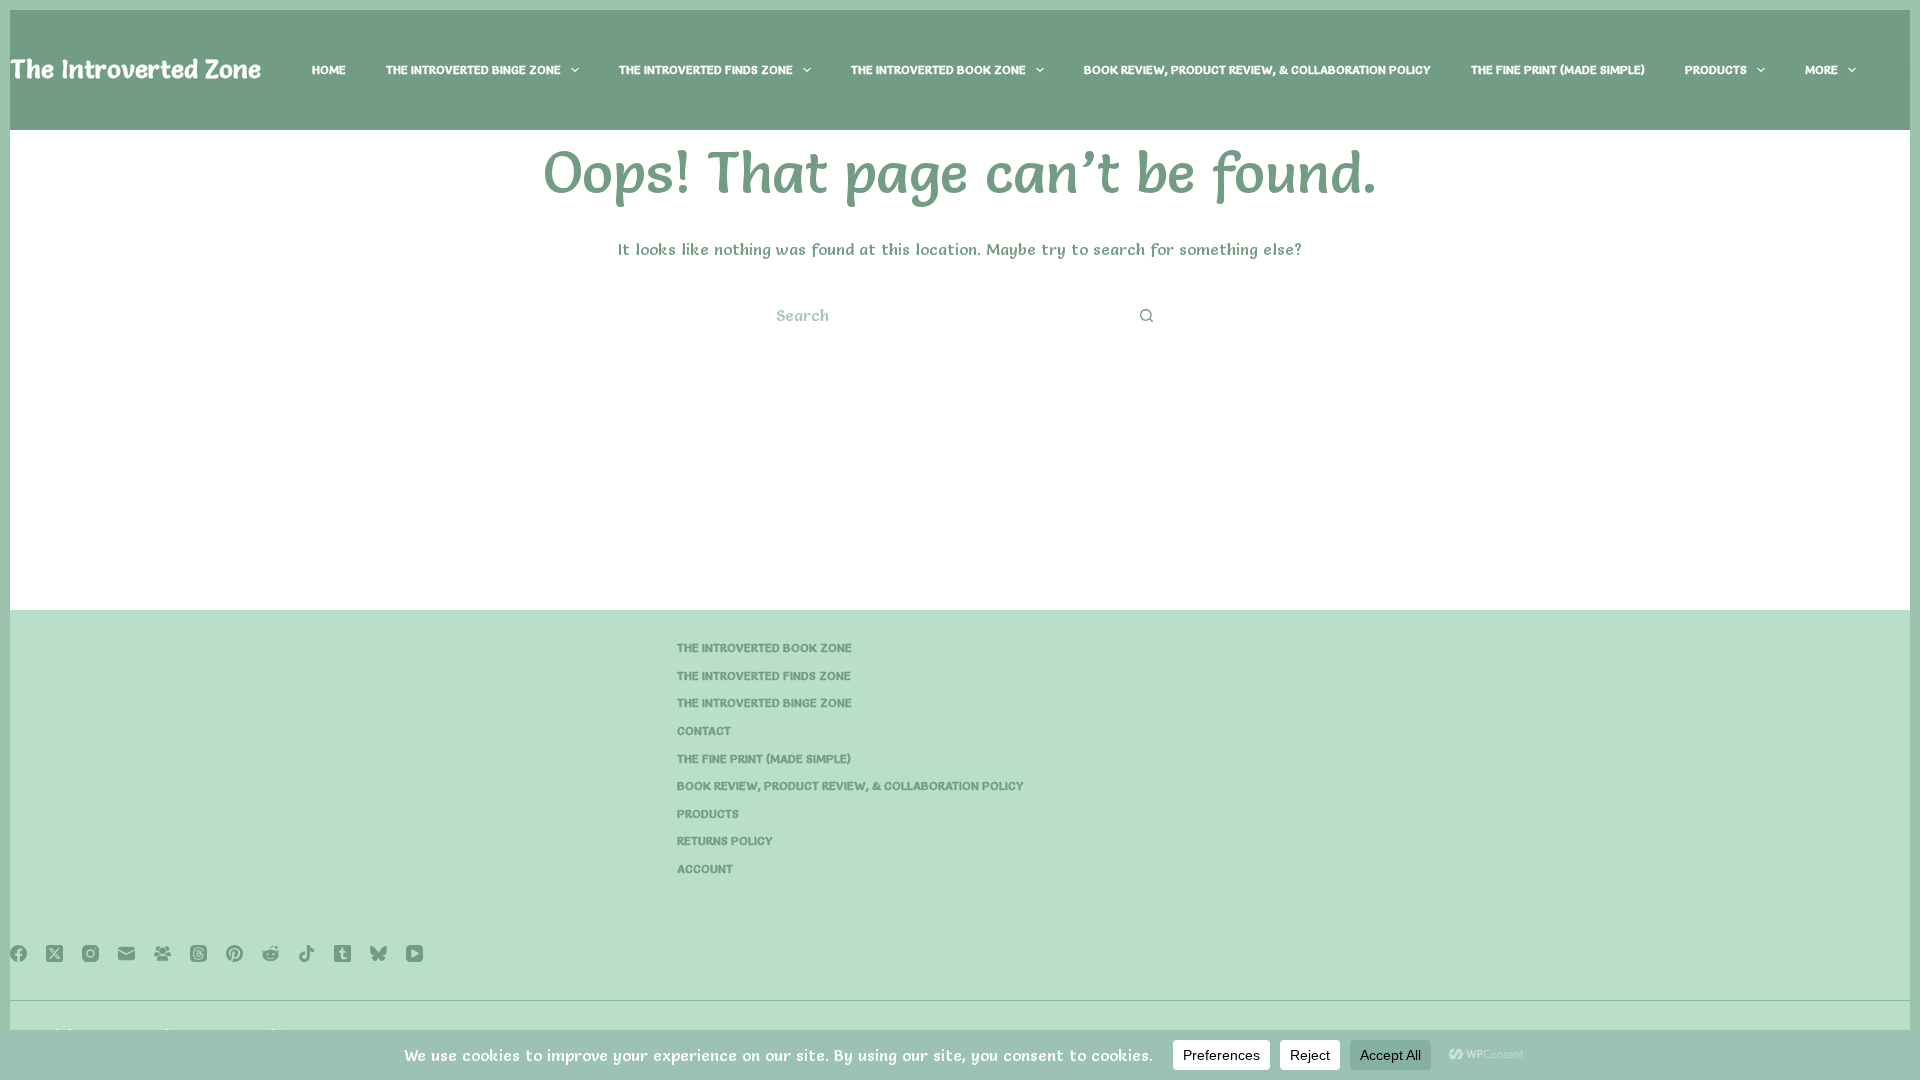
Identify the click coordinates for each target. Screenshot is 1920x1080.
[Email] (126, 953)
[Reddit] (270, 953)
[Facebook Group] (162, 953)
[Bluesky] (378, 953)
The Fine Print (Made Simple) (1558, 69)
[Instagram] (90, 953)
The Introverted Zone (135, 69)
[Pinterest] (234, 953)
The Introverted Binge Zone (473, 69)
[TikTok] (306, 953)
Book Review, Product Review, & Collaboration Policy (1257, 69)
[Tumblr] (342, 953)
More (1821, 69)
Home (329, 69)
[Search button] (1146, 315)
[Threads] (198, 953)
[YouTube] (414, 953)
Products (1716, 69)
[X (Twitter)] (54, 953)
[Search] (1902, 70)
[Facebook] (18, 953)
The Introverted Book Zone (938, 69)
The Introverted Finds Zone (706, 69)
